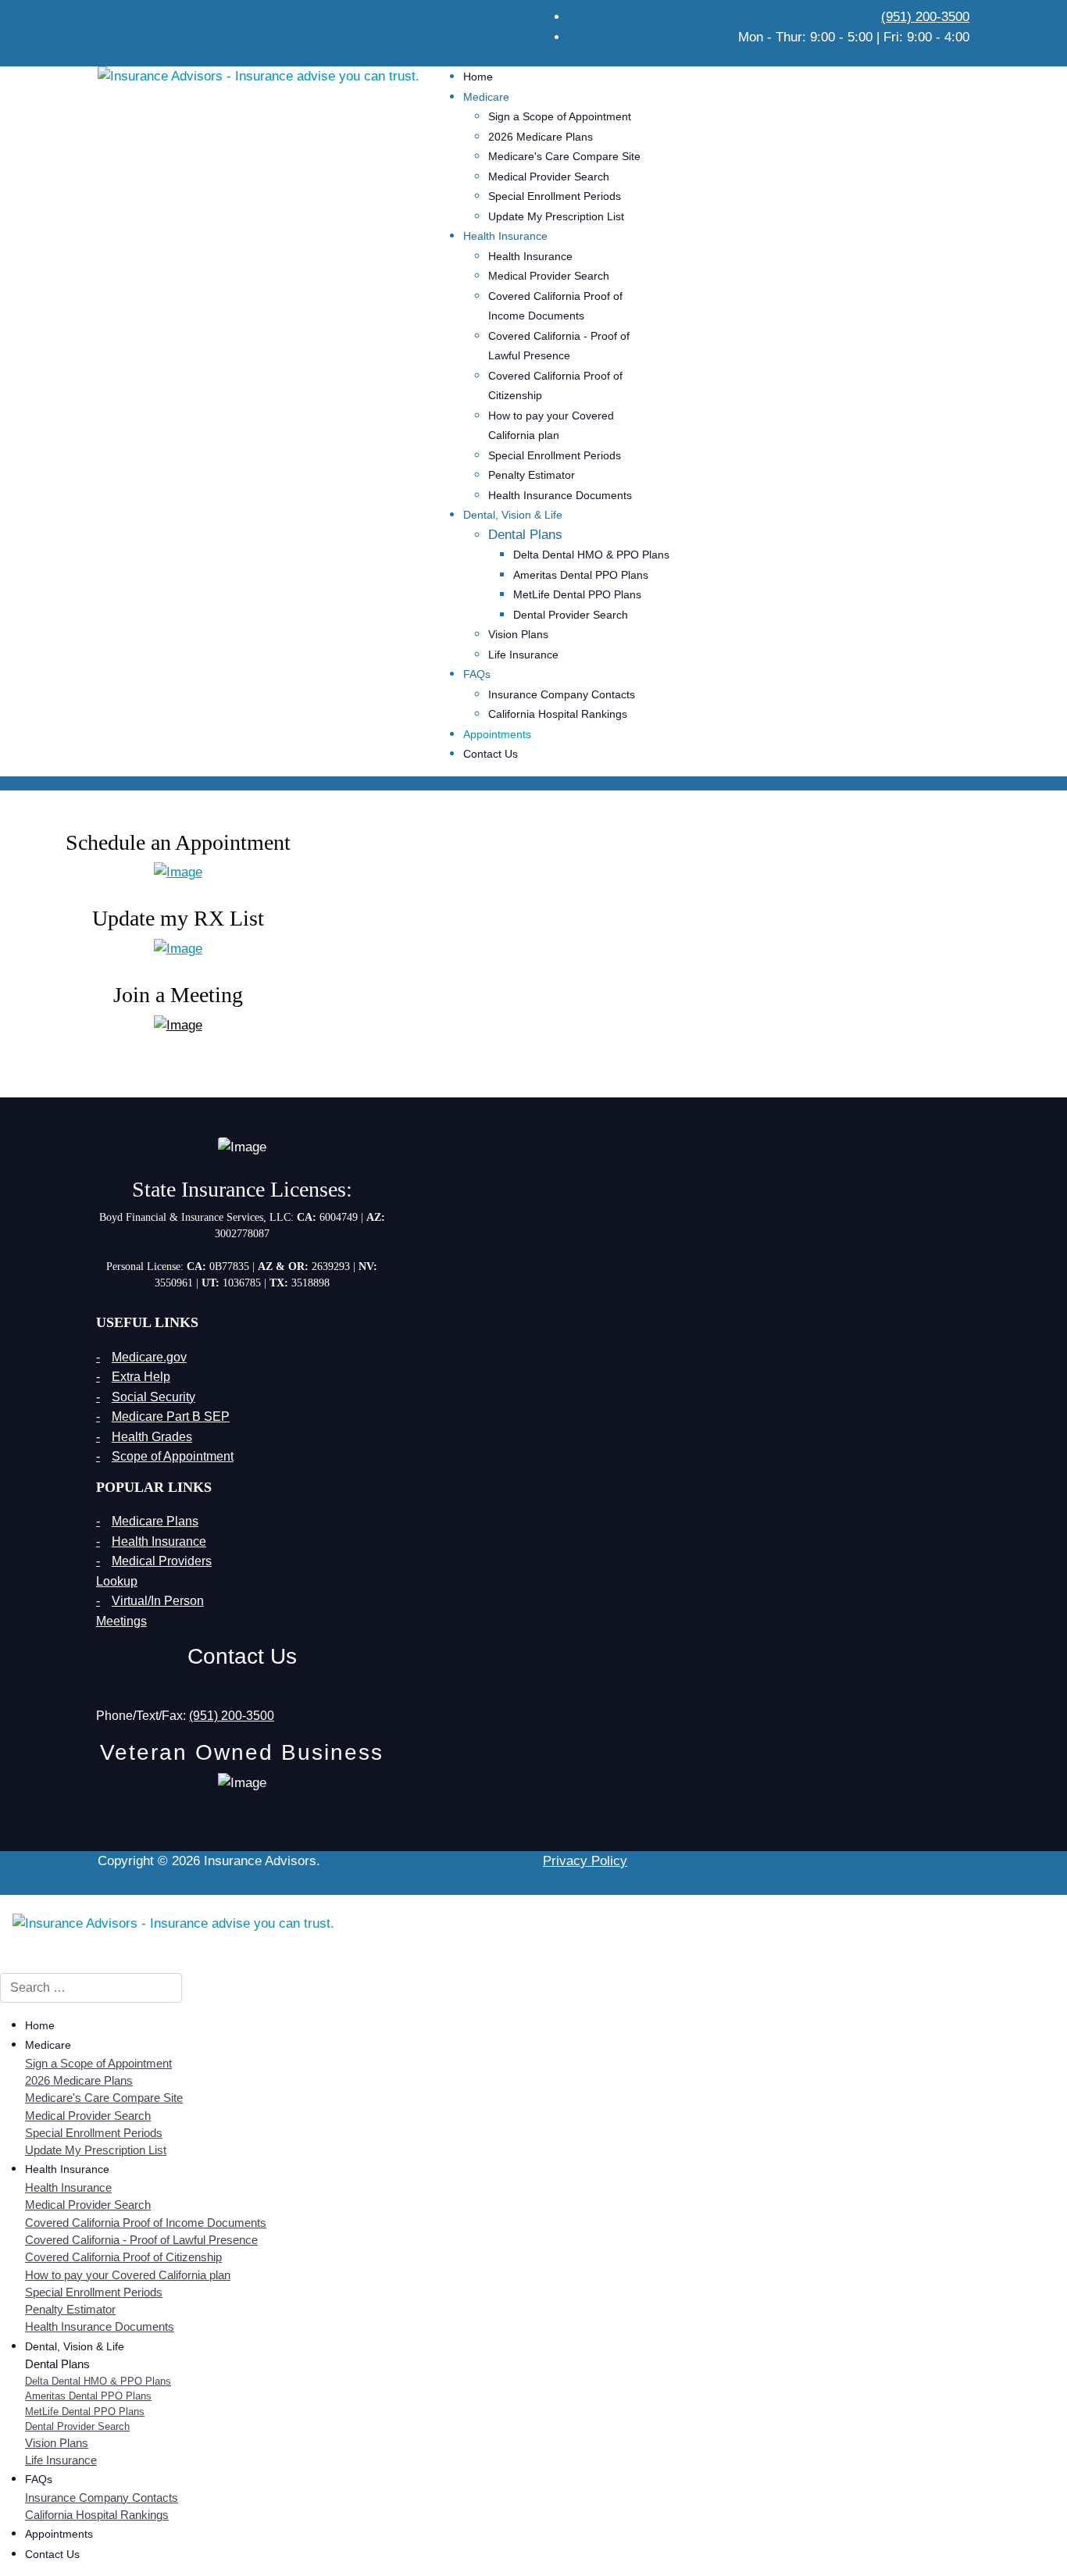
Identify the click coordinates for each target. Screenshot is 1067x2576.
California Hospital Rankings (558, 714)
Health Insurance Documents (560, 495)
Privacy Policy (585, 1861)
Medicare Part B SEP (171, 1416)
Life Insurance (523, 655)
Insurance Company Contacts (562, 694)
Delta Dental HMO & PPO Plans (591, 555)
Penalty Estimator (532, 475)
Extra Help (141, 1377)
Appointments (497, 734)
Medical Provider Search (549, 177)
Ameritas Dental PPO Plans (581, 575)
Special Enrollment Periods (555, 196)
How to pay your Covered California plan (128, 2275)
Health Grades (152, 1437)
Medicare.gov (149, 1357)
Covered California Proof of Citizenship (123, 2257)
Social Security (153, 1397)
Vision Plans (518, 634)
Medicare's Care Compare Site (564, 156)
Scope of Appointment (173, 1456)
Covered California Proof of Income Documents (146, 2223)
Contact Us (491, 754)
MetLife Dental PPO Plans (577, 594)
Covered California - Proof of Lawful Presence (141, 2240)
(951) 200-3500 (925, 17)
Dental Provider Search (571, 615)
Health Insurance (530, 256)
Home (478, 77)
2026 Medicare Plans (541, 137)
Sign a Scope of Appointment (560, 116)
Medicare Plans (155, 1521)
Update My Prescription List (556, 216)
